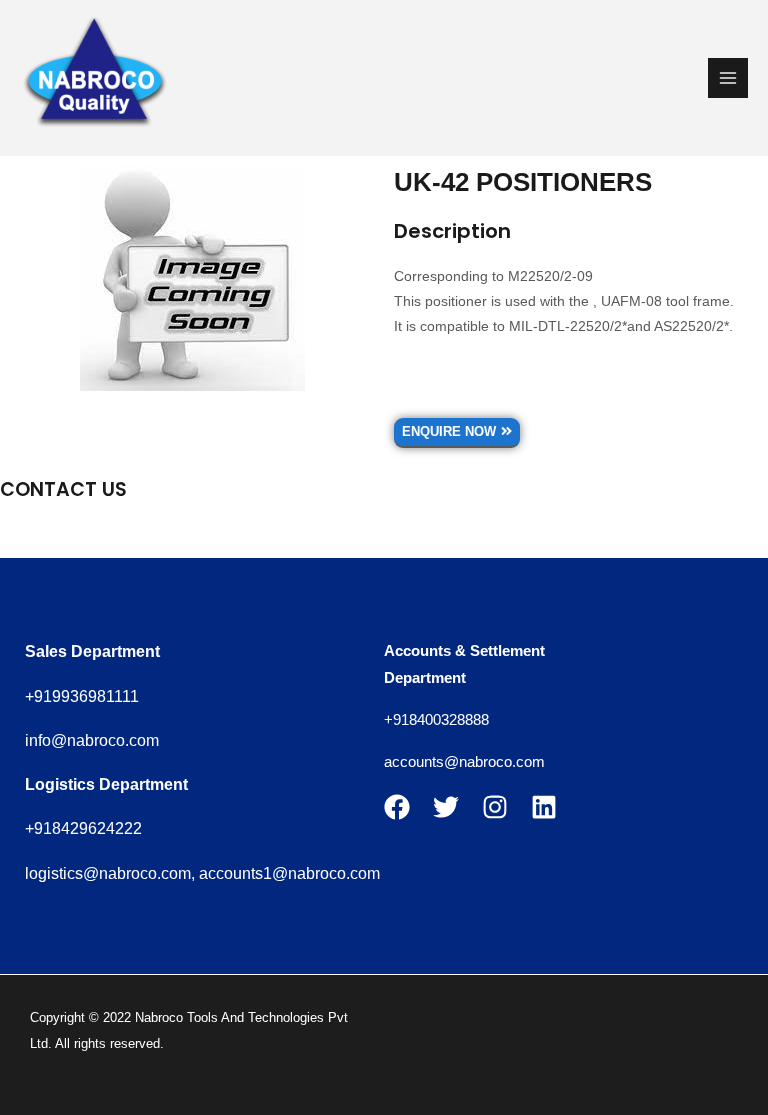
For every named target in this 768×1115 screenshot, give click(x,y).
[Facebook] (397, 807)
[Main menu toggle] (728, 78)
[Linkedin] (544, 807)
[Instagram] (495, 807)
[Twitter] (446, 807)
